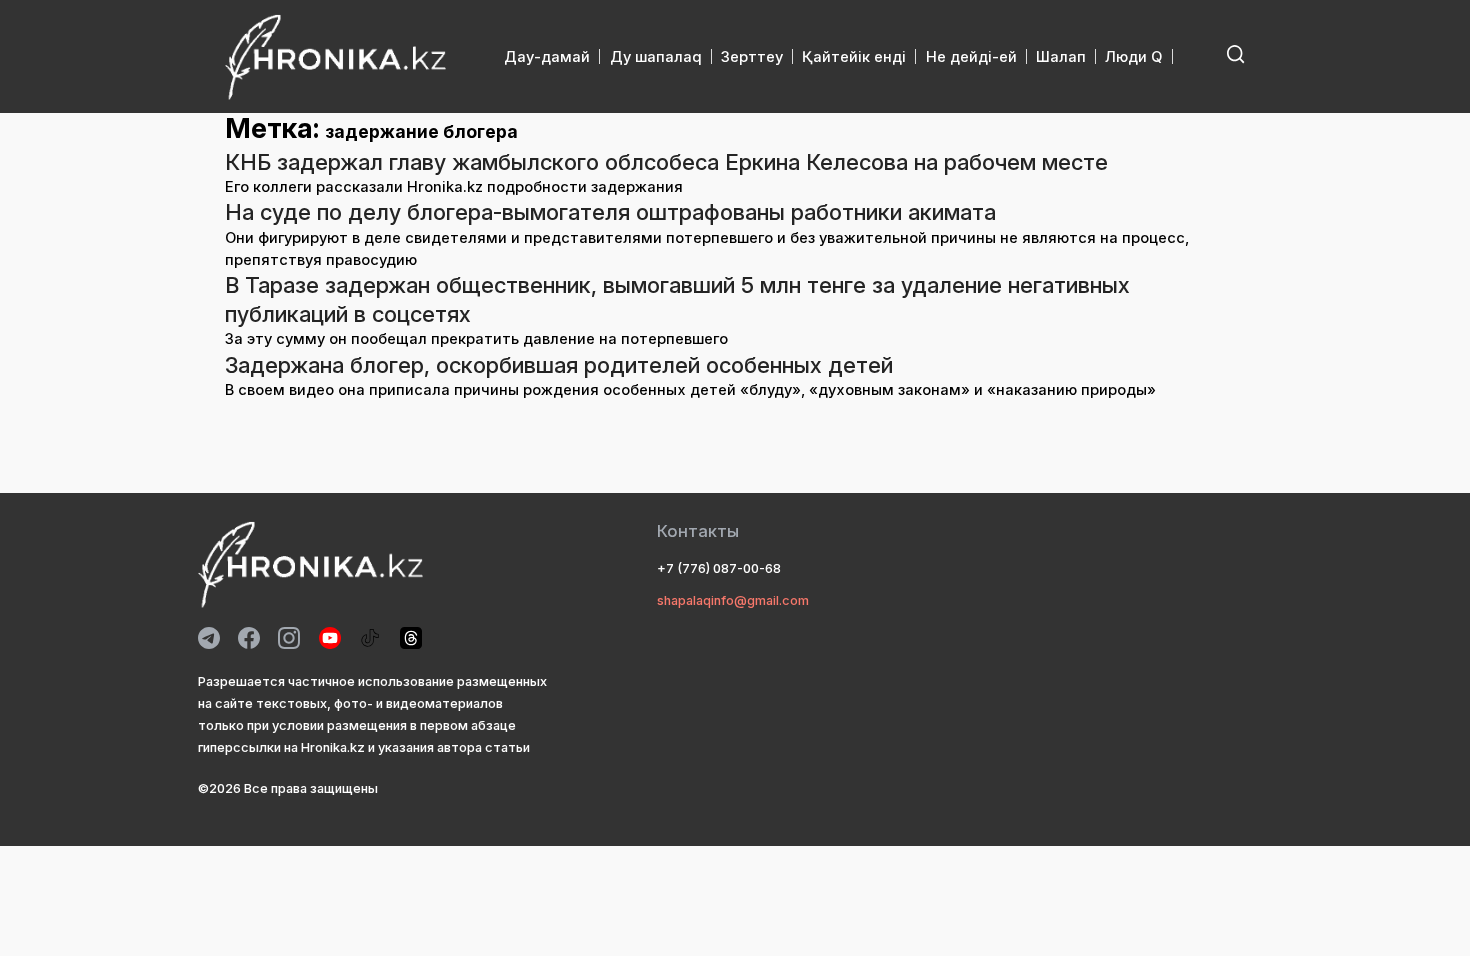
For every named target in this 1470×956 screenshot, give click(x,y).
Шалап (1061, 57)
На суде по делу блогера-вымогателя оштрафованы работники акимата (610, 212)
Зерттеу (752, 57)
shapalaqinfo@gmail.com (733, 600)
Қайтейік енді (854, 57)
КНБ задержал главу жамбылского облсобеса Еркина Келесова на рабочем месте (666, 162)
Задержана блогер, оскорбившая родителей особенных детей (559, 365)
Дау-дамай (547, 57)
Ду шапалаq (656, 57)
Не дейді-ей (971, 57)
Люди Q (1133, 57)
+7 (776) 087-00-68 (719, 568)
